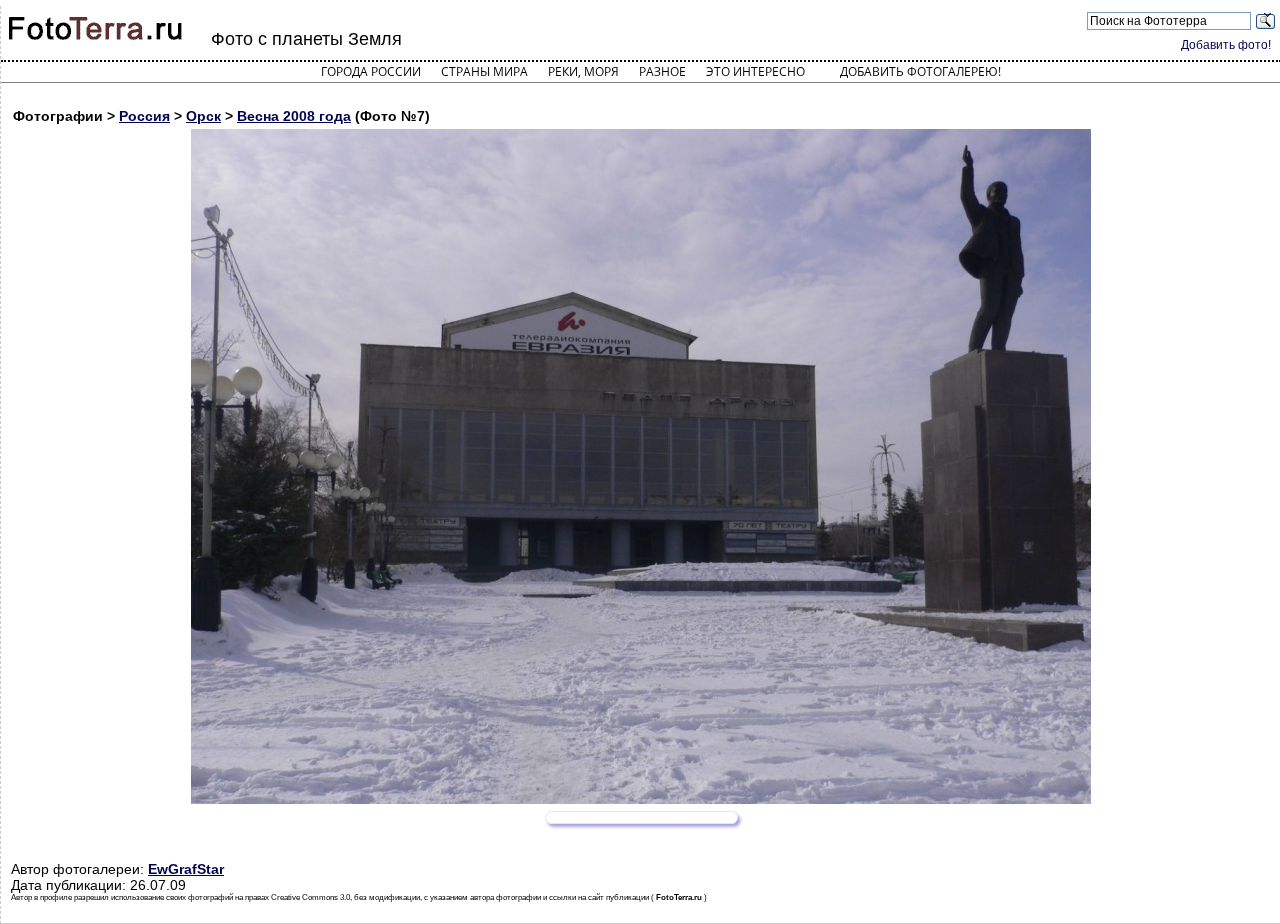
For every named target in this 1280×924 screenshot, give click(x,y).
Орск (203, 116)
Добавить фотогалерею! (920, 71)
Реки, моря (583, 71)
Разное (662, 71)
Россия (144, 116)
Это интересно (755, 71)
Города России (371, 71)
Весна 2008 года (294, 116)
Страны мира (484, 71)
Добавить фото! (1226, 45)
